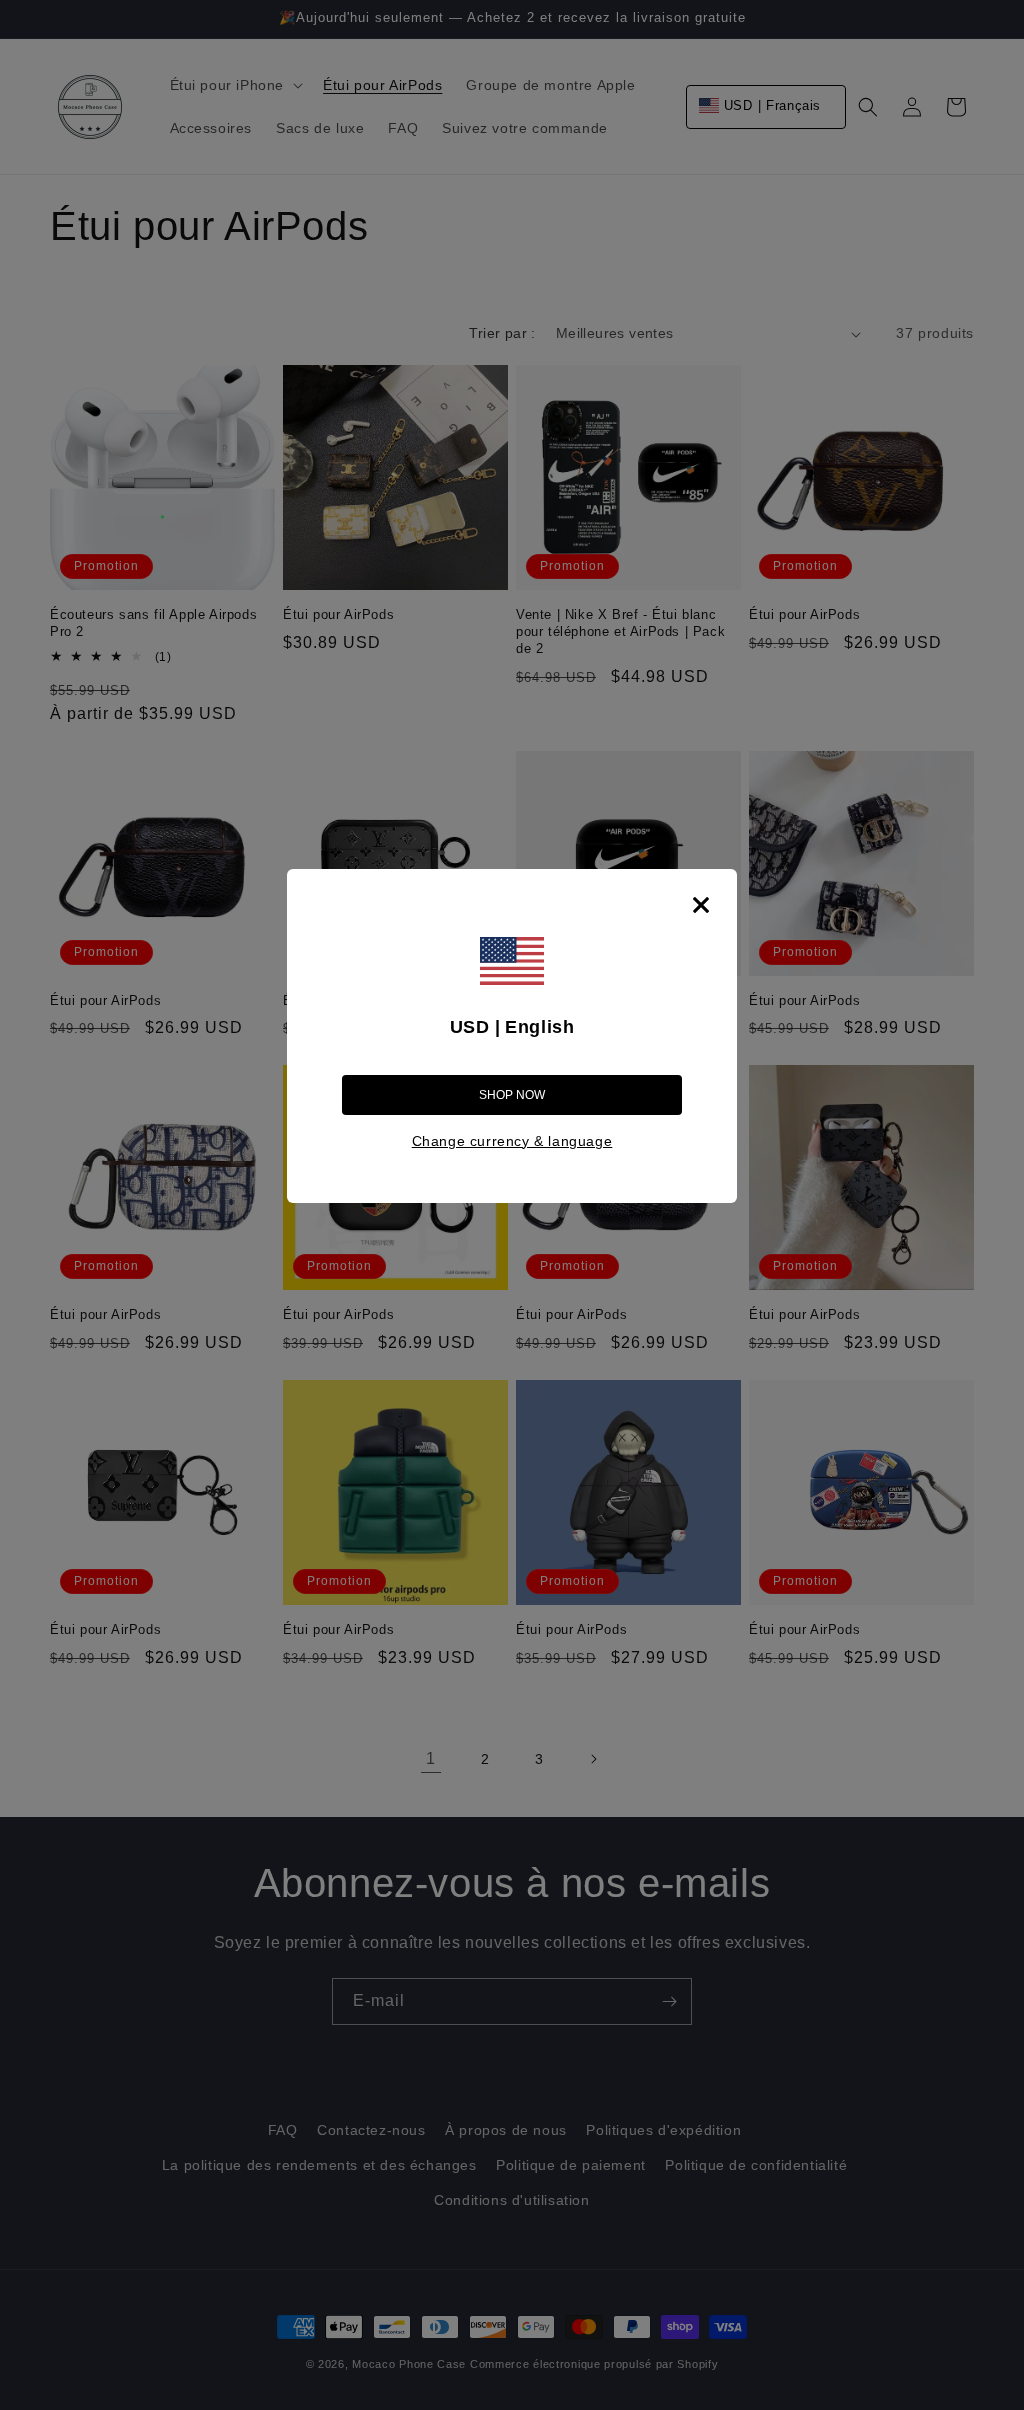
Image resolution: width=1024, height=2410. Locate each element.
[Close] (701, 905)
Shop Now (512, 1095)
